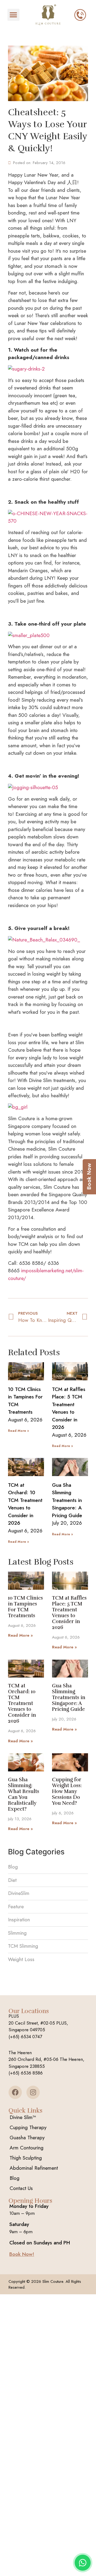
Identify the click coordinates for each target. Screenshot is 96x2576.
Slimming (17, 1933)
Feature (16, 1907)
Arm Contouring (27, 2148)
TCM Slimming (23, 1946)
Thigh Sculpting (26, 2158)
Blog (13, 1867)
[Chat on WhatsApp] (83, 2563)
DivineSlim (19, 1893)
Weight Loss (21, 1959)
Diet (12, 1880)
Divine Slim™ (23, 2117)
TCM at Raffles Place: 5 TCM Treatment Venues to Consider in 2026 (69, 1408)
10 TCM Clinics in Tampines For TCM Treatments (25, 1607)
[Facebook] (15, 2092)
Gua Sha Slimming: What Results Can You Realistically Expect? (24, 1794)
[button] (13, 15)
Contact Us (21, 2188)
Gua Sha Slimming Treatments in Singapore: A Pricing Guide (67, 1500)
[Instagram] (33, 2092)
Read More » (18, 1431)
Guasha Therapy (27, 2138)
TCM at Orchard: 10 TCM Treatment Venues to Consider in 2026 (25, 1504)
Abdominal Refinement (34, 2168)
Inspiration (19, 1920)
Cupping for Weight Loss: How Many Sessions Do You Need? (67, 1791)
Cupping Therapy (28, 2127)
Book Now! (22, 2254)
